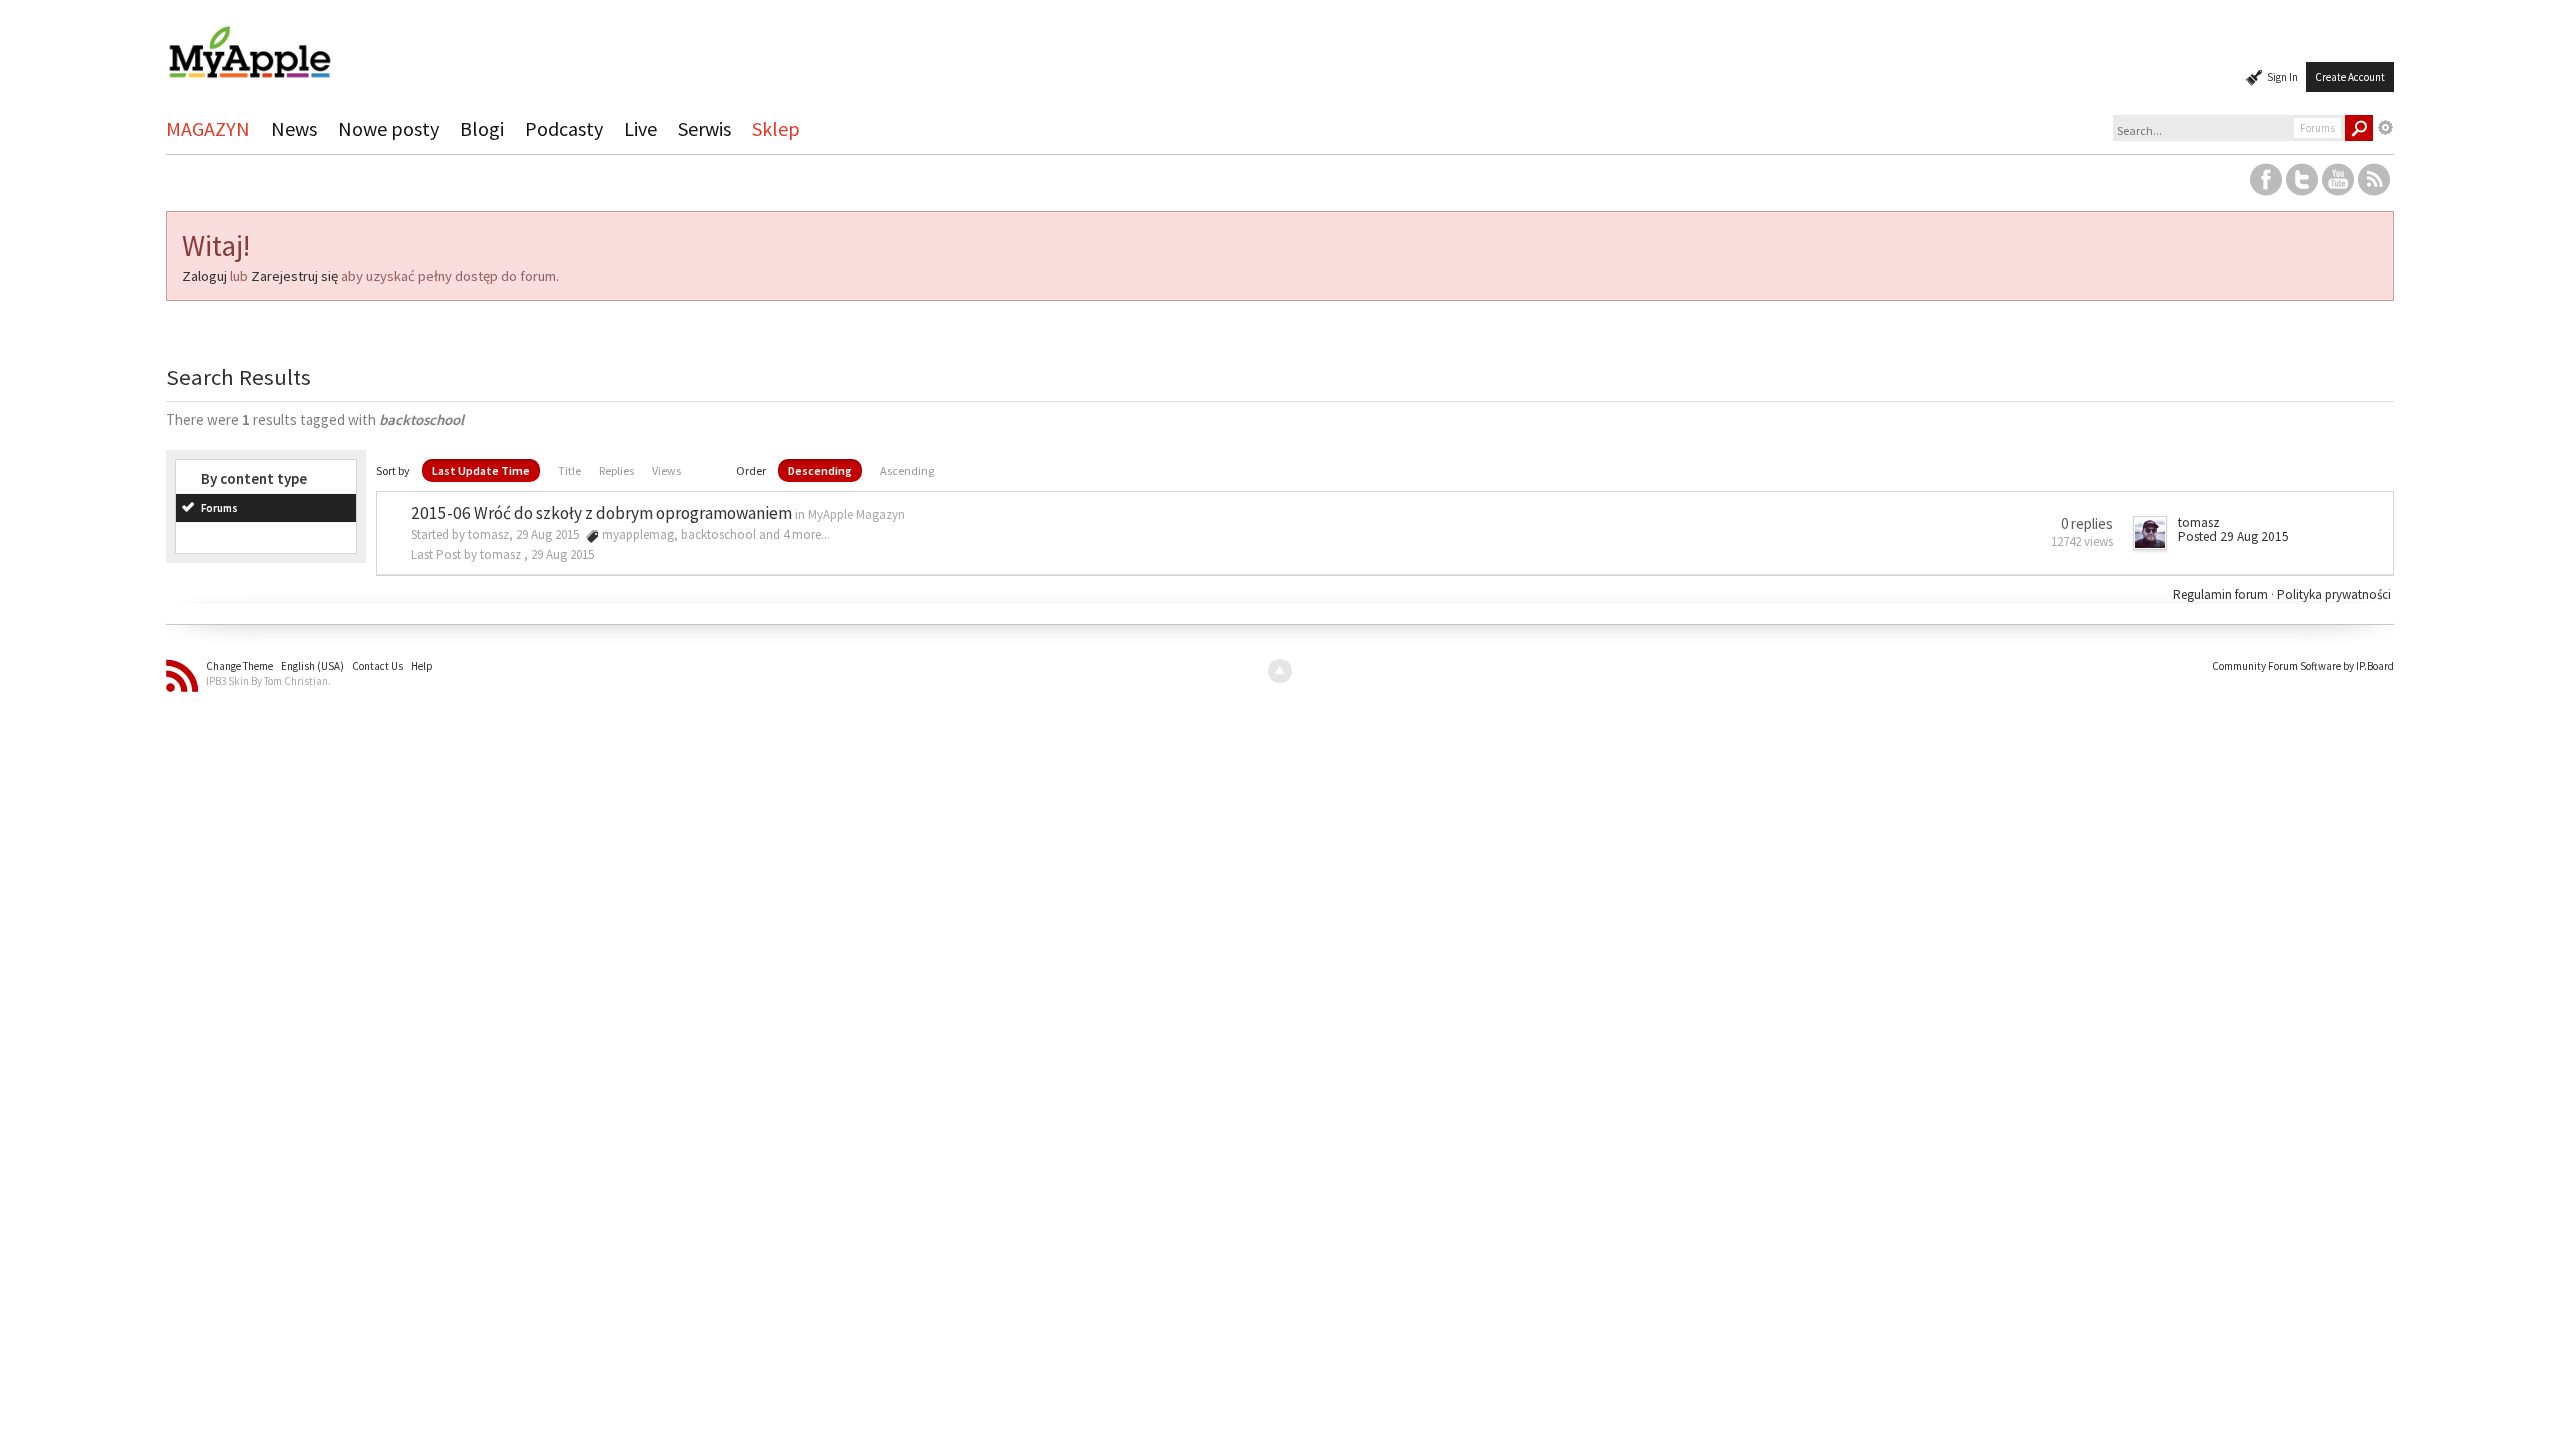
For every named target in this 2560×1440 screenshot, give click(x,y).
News (294, 128)
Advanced (2386, 128)
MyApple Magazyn (856, 514)
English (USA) (312, 666)
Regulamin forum (2222, 594)
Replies (616, 470)
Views (666, 470)
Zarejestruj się (294, 276)
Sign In (2282, 77)
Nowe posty (388, 128)
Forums (219, 508)
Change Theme (239, 666)
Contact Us (377, 666)
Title (569, 470)
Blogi (482, 128)
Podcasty (564, 128)
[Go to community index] (249, 43)
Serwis (704, 128)
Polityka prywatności (2334, 594)
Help (422, 666)
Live (640, 128)
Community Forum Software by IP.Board (2303, 666)
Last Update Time (481, 470)
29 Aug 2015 (562, 554)
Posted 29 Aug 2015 (2233, 536)
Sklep (776, 128)
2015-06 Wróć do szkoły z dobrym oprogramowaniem (601, 513)
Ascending (907, 470)
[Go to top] (1280, 671)
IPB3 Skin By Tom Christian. (268, 681)
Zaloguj (204, 276)
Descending (820, 470)
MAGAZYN (208, 128)
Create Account (2350, 77)
